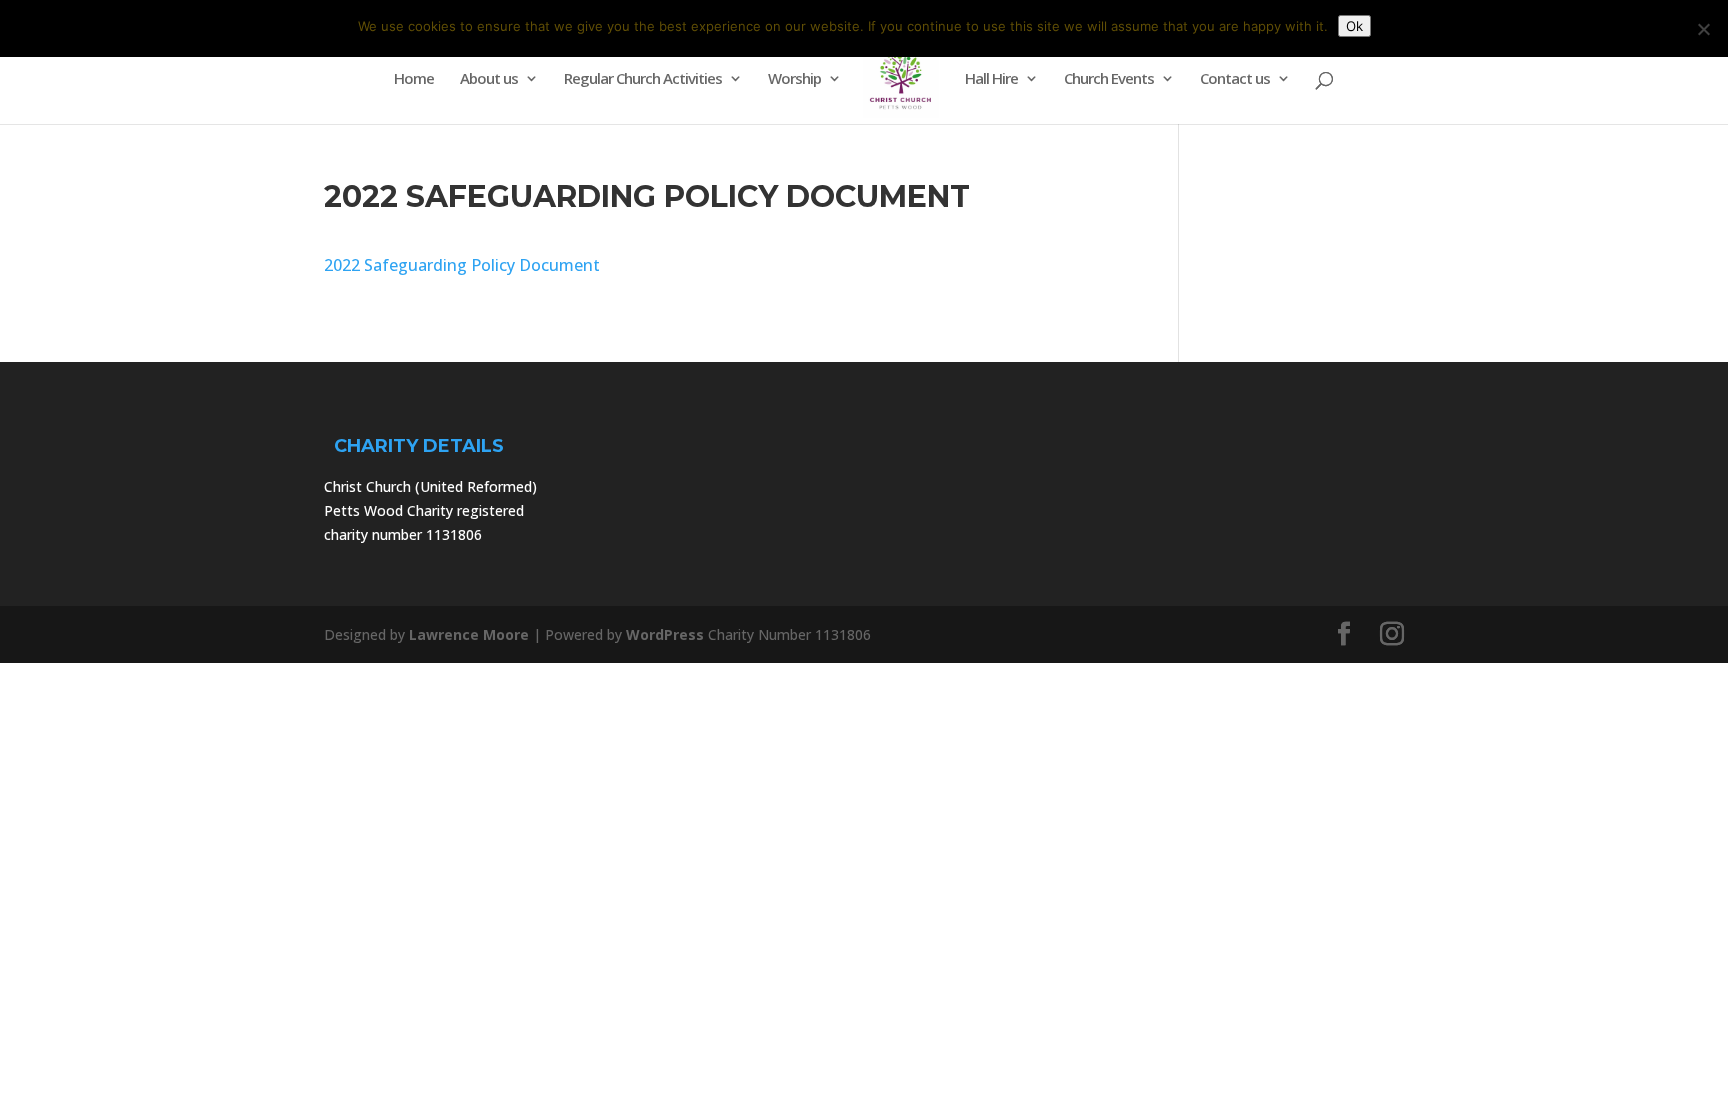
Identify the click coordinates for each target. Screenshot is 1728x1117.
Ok (1354, 26)
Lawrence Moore (469, 634)
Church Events (1109, 79)
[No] (1703, 29)
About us (489, 79)
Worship (794, 79)
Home (414, 79)
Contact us (1235, 79)
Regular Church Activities (643, 79)
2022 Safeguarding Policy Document (462, 265)
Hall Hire (991, 79)
